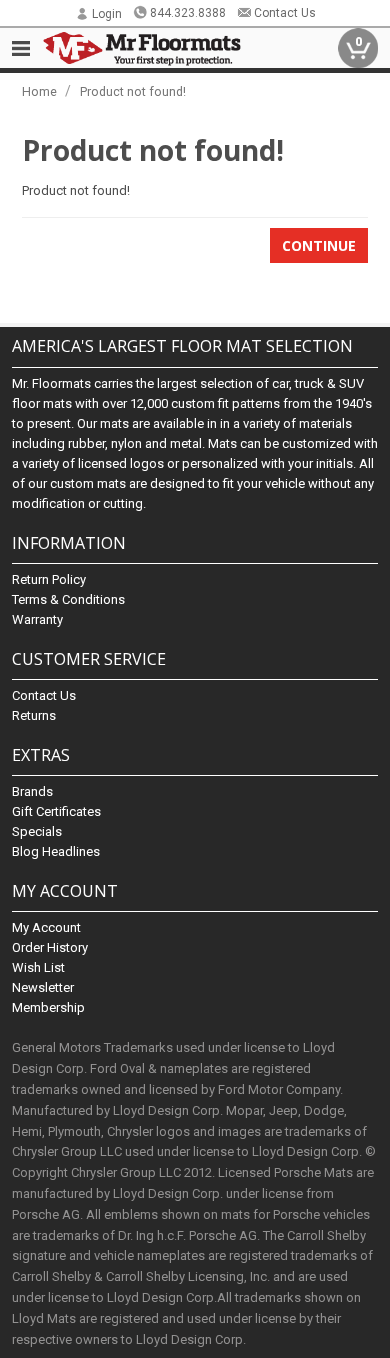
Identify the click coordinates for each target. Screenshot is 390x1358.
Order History (50, 947)
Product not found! (133, 91)
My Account (46, 927)
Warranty (37, 619)
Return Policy (49, 579)
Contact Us (285, 13)
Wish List (38, 967)
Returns (34, 715)
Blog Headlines (56, 851)
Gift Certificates (56, 811)
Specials (37, 831)
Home (39, 91)
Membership (48, 1007)
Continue (319, 245)
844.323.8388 (188, 13)
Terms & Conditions (68, 599)
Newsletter (43, 987)
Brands (32, 791)
